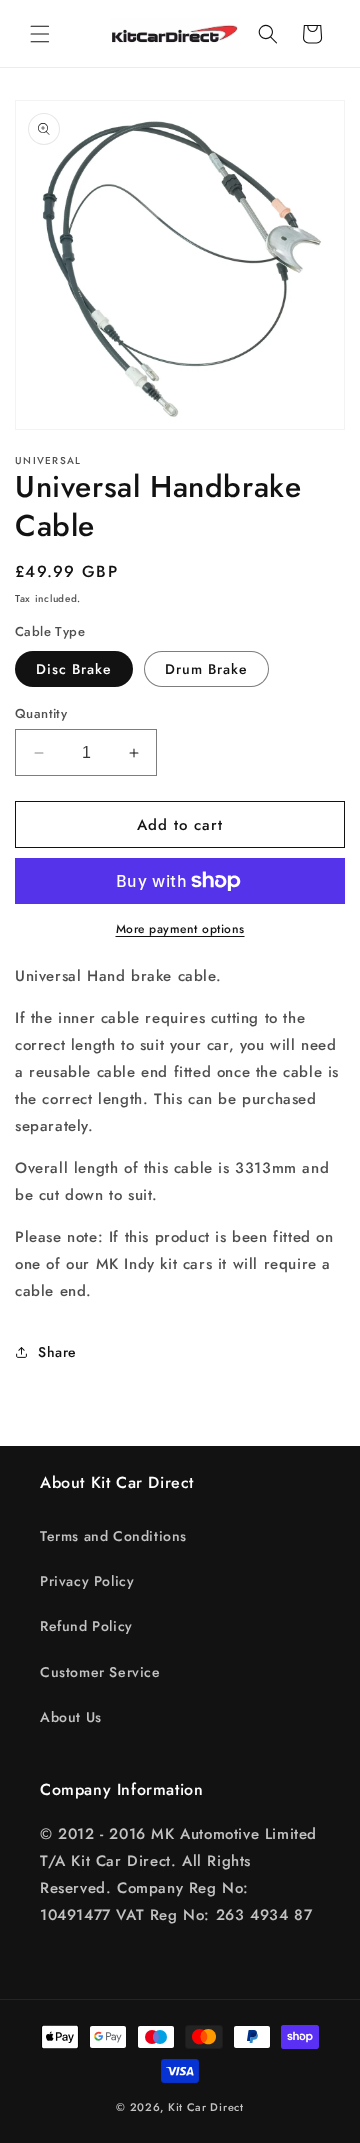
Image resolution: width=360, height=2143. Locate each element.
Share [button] (57, 1352)
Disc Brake (74, 669)
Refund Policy (86, 1626)
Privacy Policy (87, 1581)
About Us (71, 1717)
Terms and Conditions (113, 1536)
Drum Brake (206, 669)
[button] (40, 34)
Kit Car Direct (206, 2107)
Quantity (41, 713)
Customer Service (100, 1672)
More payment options (180, 929)
